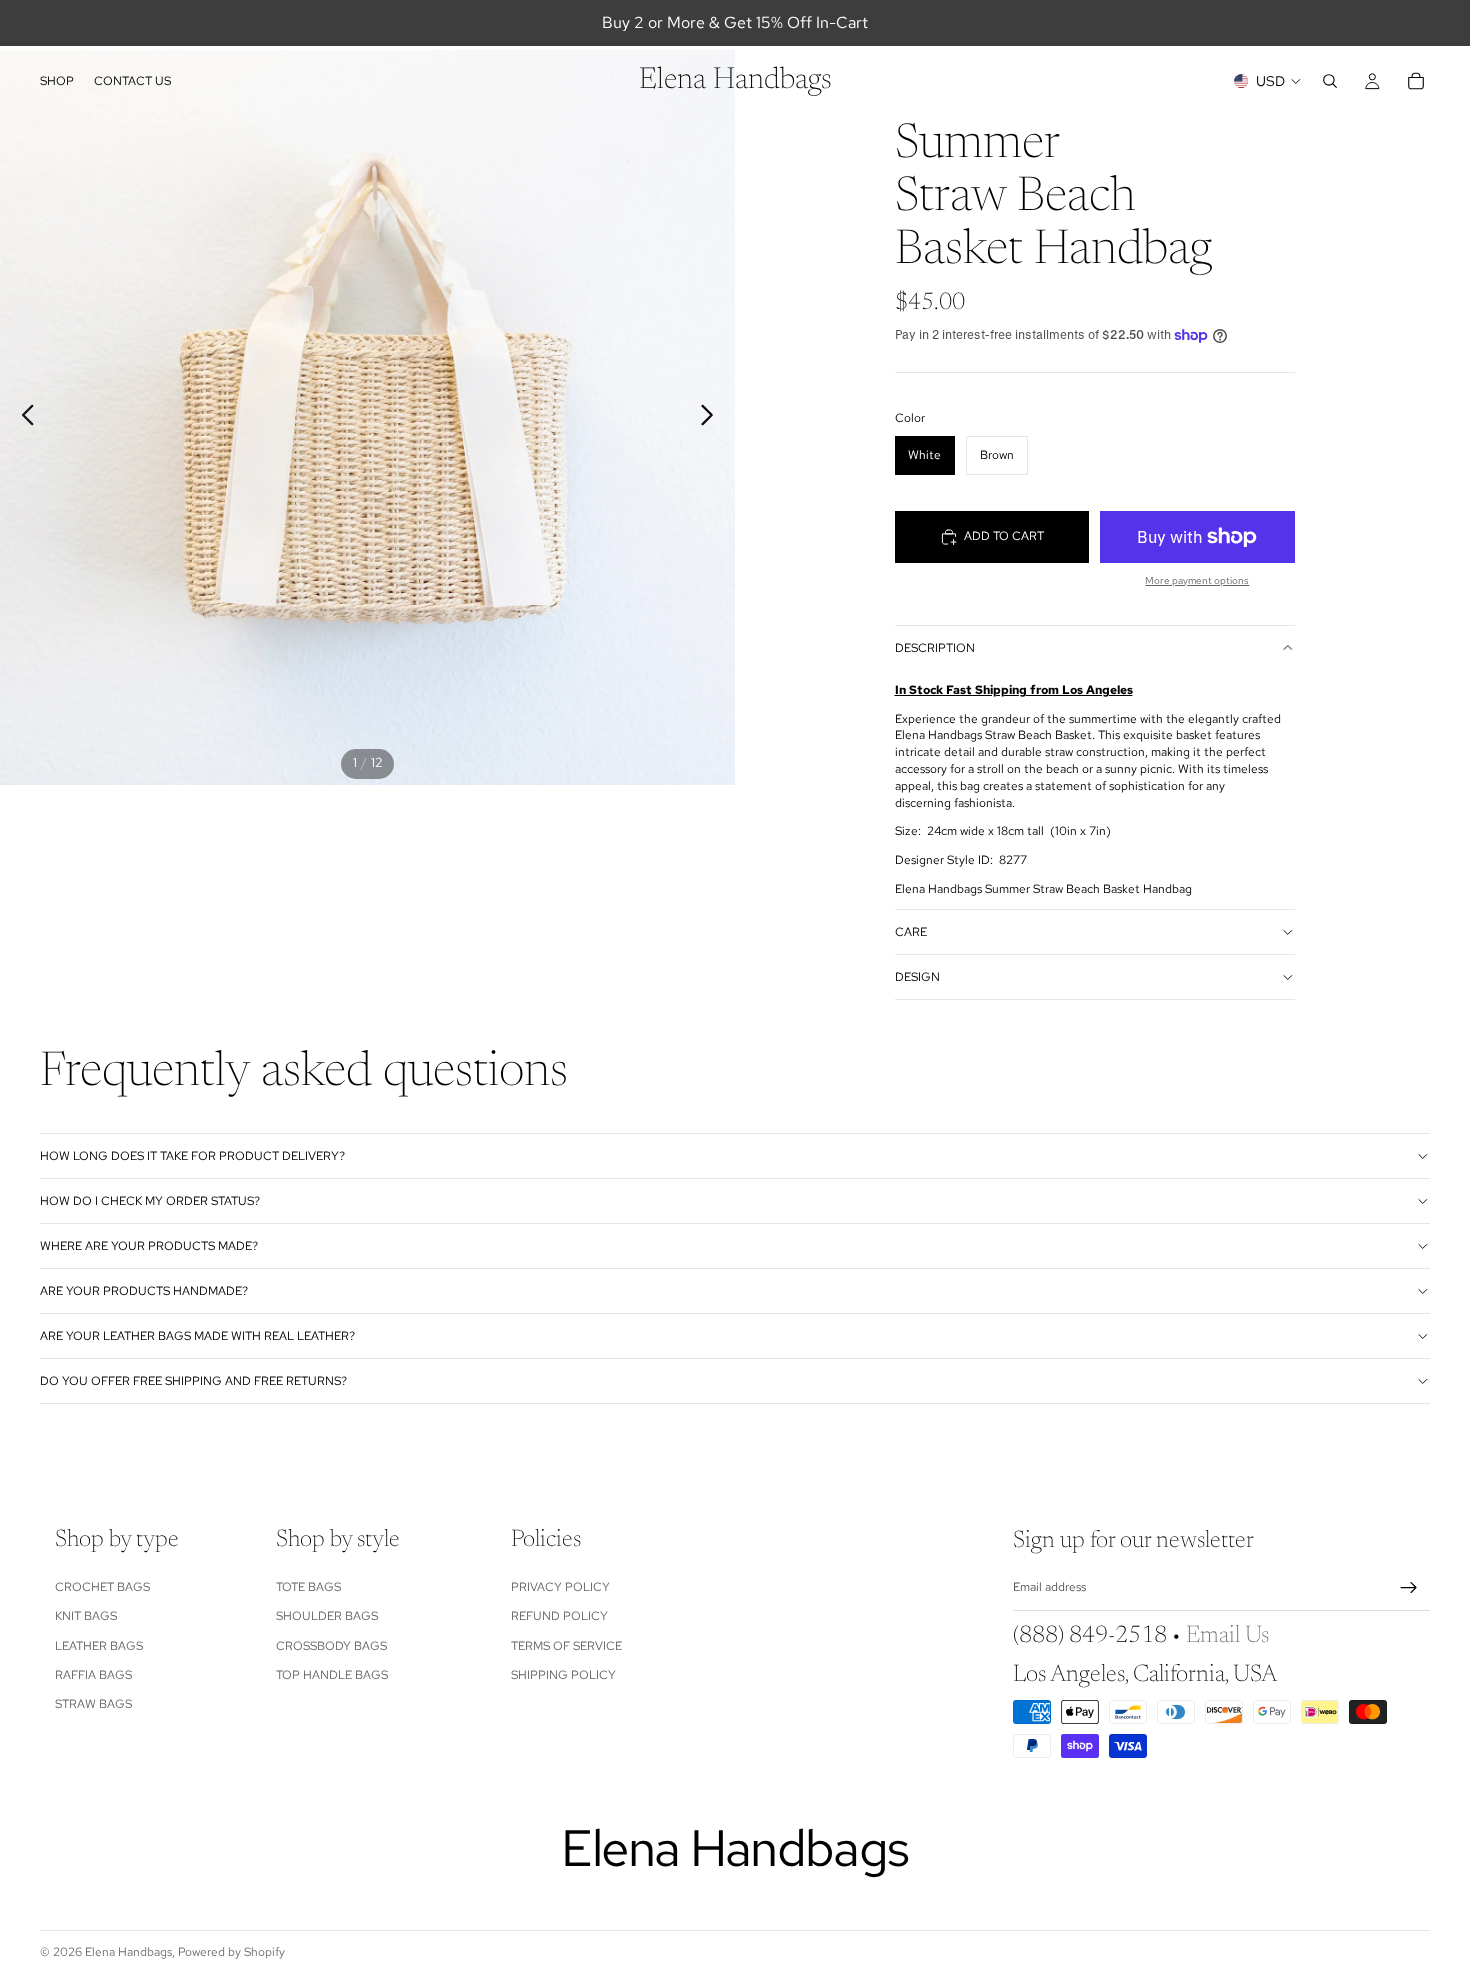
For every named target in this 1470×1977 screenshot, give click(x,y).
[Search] (1330, 81)
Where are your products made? (149, 1246)
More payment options (1197, 580)
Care (911, 932)
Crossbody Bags (331, 1645)
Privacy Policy (560, 1587)
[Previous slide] (22, 418)
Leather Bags (99, 1645)
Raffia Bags (93, 1675)
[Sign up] (1409, 1588)
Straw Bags (93, 1704)
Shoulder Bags (327, 1616)
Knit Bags (86, 1616)
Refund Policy (559, 1616)
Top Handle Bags (332, 1675)
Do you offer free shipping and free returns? (193, 1381)
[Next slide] (712, 418)
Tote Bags (308, 1587)
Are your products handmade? (144, 1291)
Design (917, 977)
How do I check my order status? (150, 1201)
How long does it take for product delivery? (192, 1156)
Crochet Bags (102, 1587)
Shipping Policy (563, 1675)
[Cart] (1416, 81)
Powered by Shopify (231, 1952)
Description (935, 648)
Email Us (1227, 1636)
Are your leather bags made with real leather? (197, 1336)
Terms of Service (566, 1645)
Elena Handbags (128, 1952)
